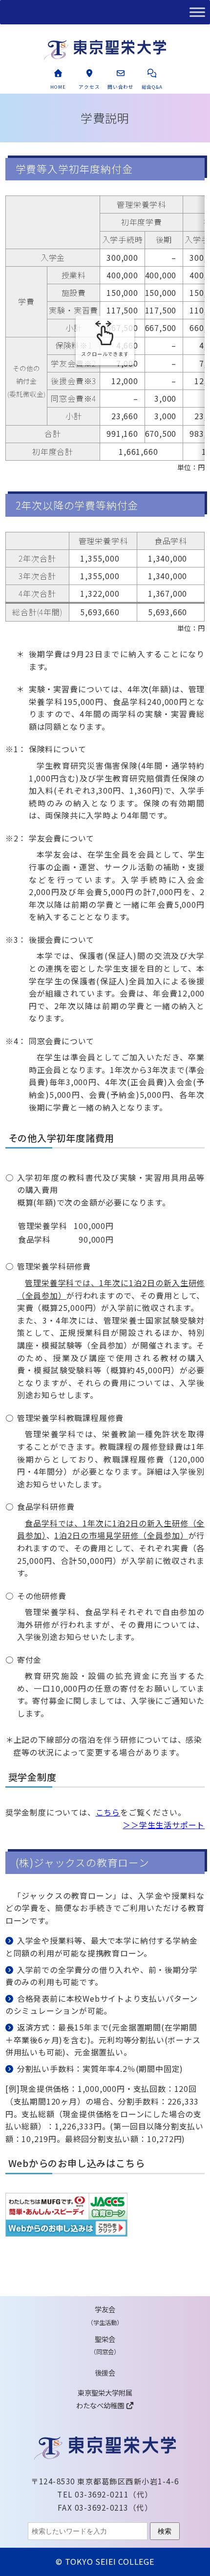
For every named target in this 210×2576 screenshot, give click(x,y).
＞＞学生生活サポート (164, 1825)
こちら (108, 1812)
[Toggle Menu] (197, 12)
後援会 (105, 2372)
